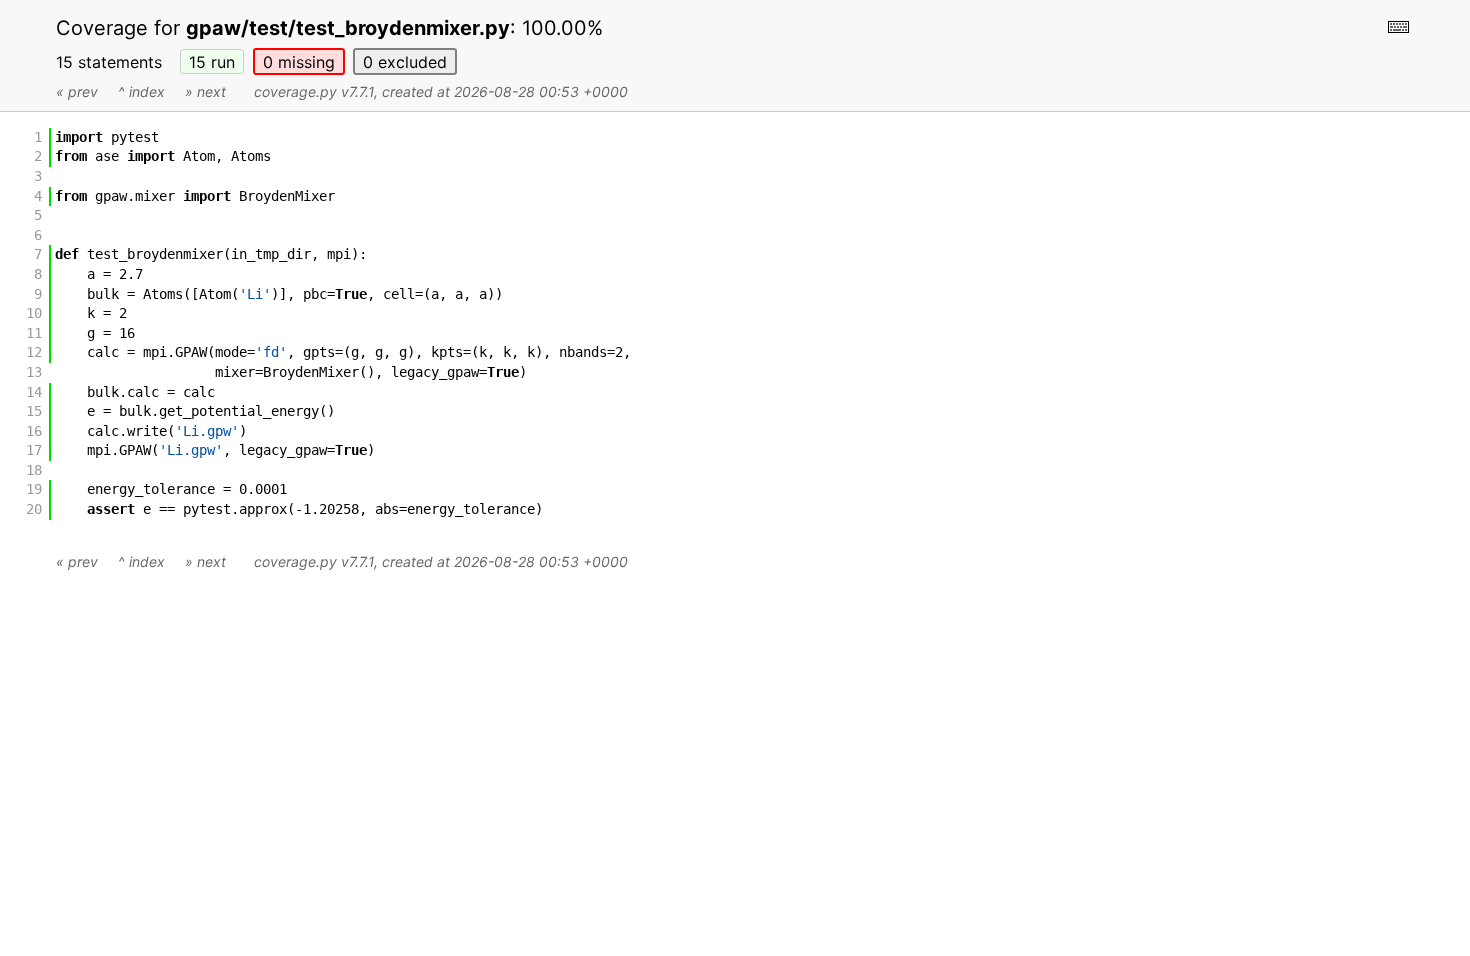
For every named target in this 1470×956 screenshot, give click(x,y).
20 (34, 509)
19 (34, 489)
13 (34, 372)
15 (212, 62)
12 (34, 352)
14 (34, 392)
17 (34, 450)
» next (205, 91)
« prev (77, 91)
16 (34, 431)
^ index (141, 91)
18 (34, 470)
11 (34, 333)
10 (34, 313)
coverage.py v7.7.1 (314, 91)
